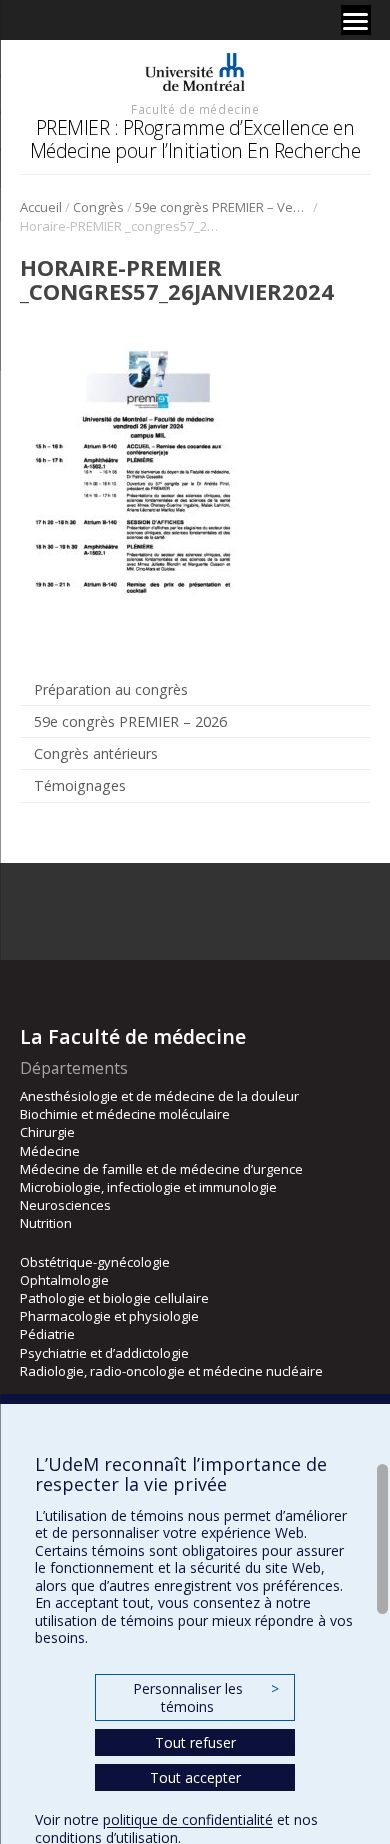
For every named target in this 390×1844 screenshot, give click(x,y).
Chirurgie (47, 1132)
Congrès (98, 207)
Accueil (41, 207)
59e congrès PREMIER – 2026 (130, 721)
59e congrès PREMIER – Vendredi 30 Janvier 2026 (222, 207)
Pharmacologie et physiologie (109, 1316)
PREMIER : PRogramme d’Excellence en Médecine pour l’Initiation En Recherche (195, 138)
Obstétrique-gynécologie (95, 1262)
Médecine (50, 1151)
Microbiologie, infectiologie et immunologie (148, 1187)
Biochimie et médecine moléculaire (125, 1114)
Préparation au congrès (111, 689)
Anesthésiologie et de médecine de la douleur (159, 1096)
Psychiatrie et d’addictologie (104, 1353)
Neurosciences (65, 1205)
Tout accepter (195, 1777)
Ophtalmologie (64, 1280)
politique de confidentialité (188, 1819)
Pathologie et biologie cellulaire (114, 1298)
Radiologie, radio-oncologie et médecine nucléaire (171, 1371)
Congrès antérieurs (96, 753)
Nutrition (46, 1223)
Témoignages (80, 785)
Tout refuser (195, 1742)
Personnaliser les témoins (206, 1697)
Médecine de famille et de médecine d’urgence (161, 1169)
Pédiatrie (47, 1334)
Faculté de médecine (195, 109)
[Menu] (356, 20)
